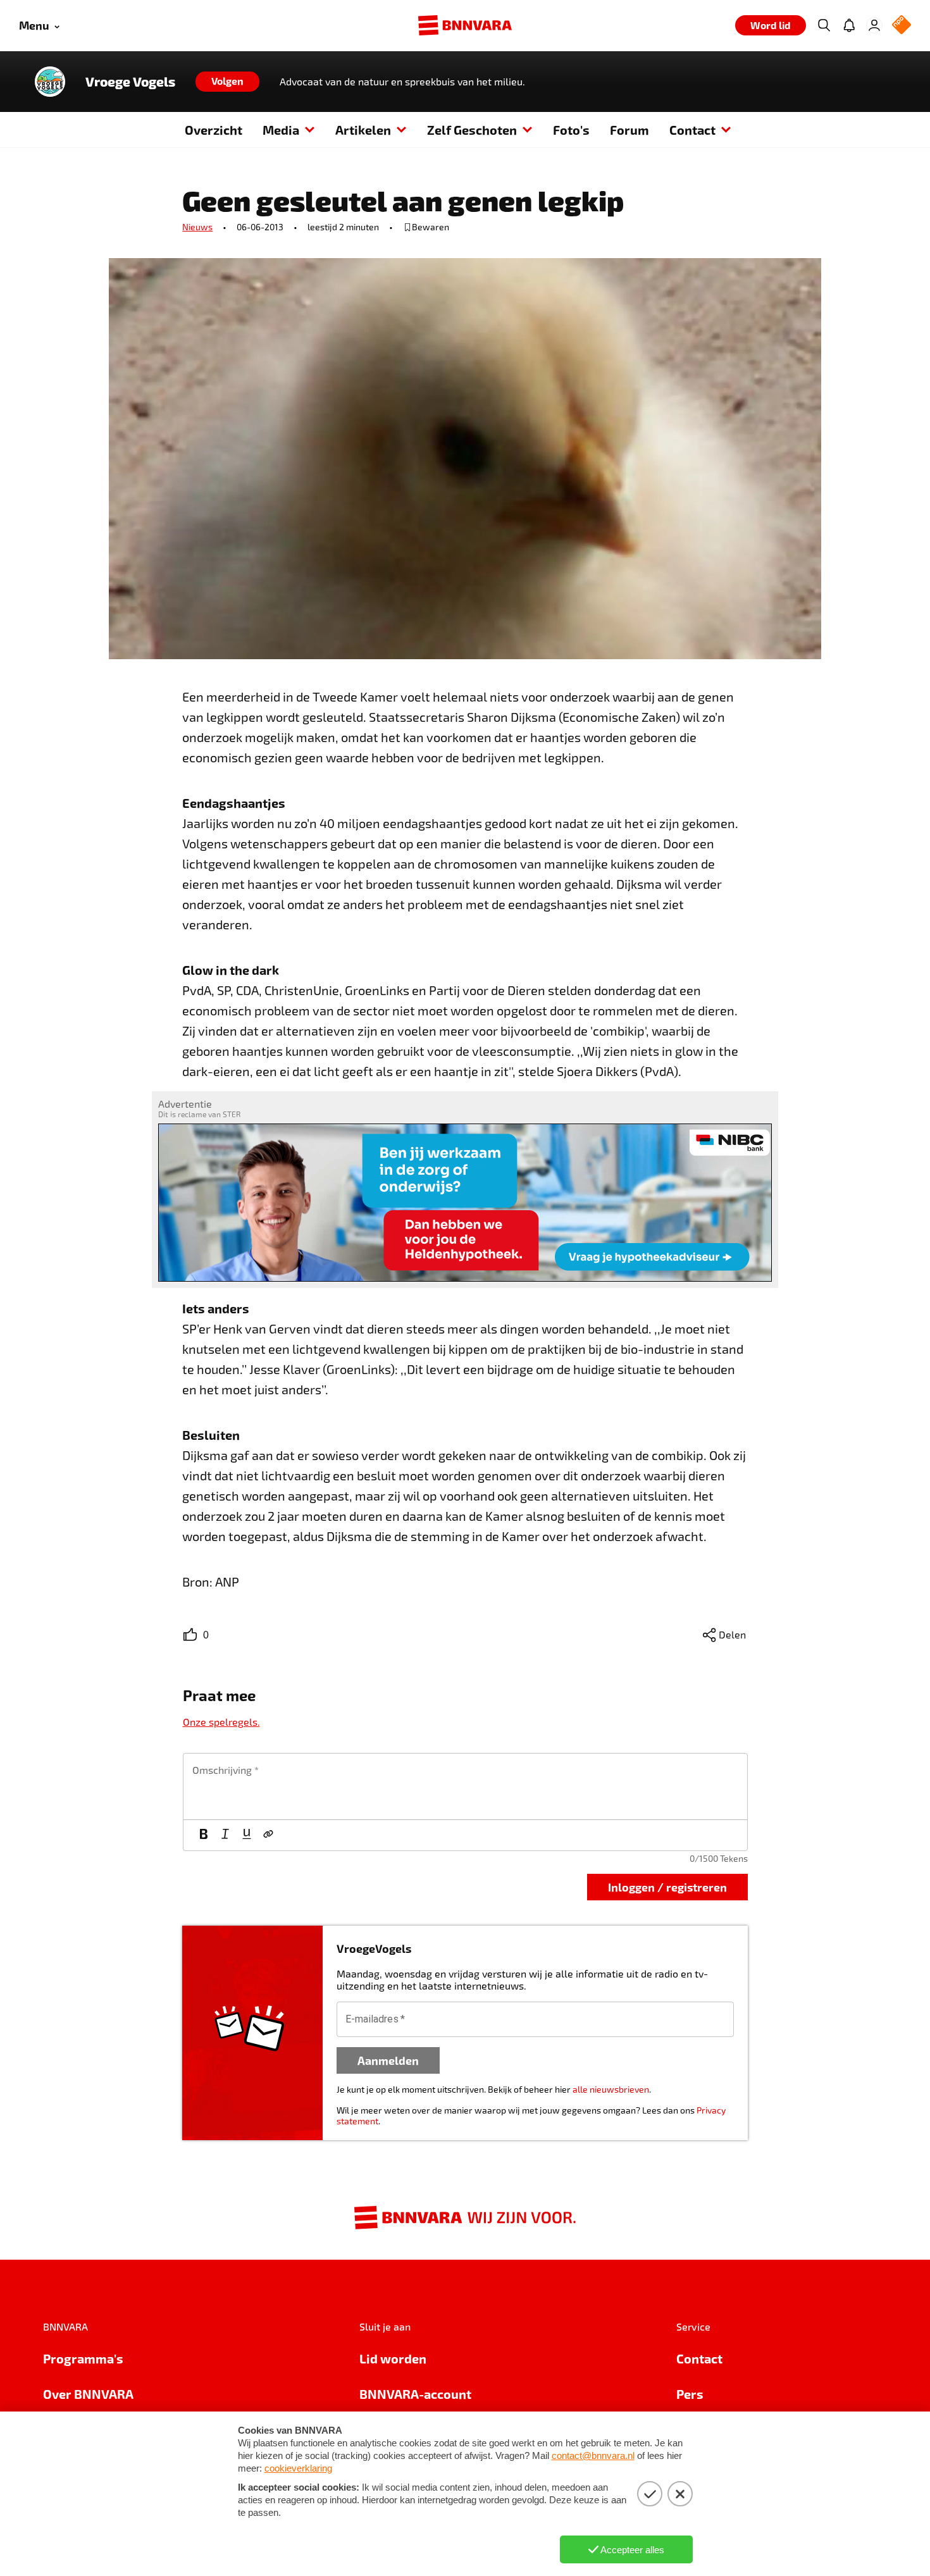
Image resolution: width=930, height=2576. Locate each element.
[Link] (268, 1835)
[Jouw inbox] (849, 25)
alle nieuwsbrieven (611, 2089)
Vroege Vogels (130, 82)
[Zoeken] (824, 25)
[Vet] (204, 1835)
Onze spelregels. (221, 1722)
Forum (629, 130)
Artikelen (363, 130)
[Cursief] (225, 1835)
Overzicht (214, 130)
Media (281, 130)
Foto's (571, 130)
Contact (692, 130)
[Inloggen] (874, 25)
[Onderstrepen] (247, 1835)
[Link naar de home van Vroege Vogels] (50, 82)
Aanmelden (388, 2060)
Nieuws (197, 227)
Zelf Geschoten (472, 130)
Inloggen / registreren (667, 1887)
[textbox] (465, 1786)
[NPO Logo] (902, 26)
